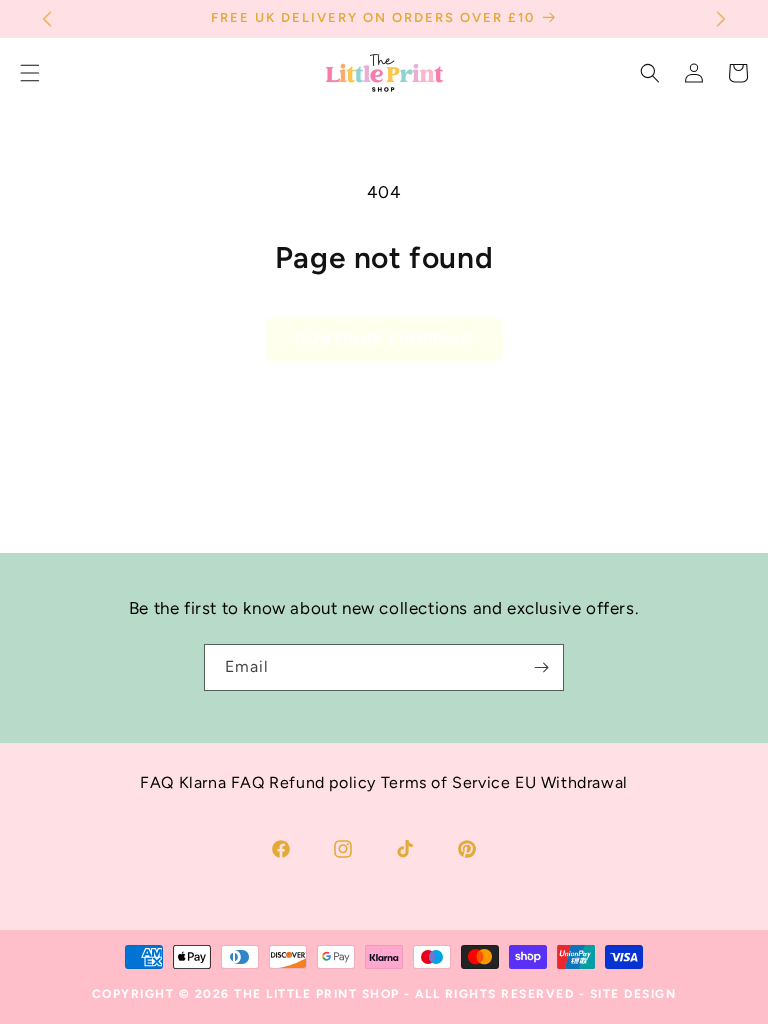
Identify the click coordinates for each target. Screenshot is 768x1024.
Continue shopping (384, 339)
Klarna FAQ (222, 782)
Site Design (633, 994)
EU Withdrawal (571, 782)
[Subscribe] (541, 667)
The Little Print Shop (317, 994)
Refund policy (322, 782)
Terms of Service (446, 782)
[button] (650, 73)
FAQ (157, 782)
